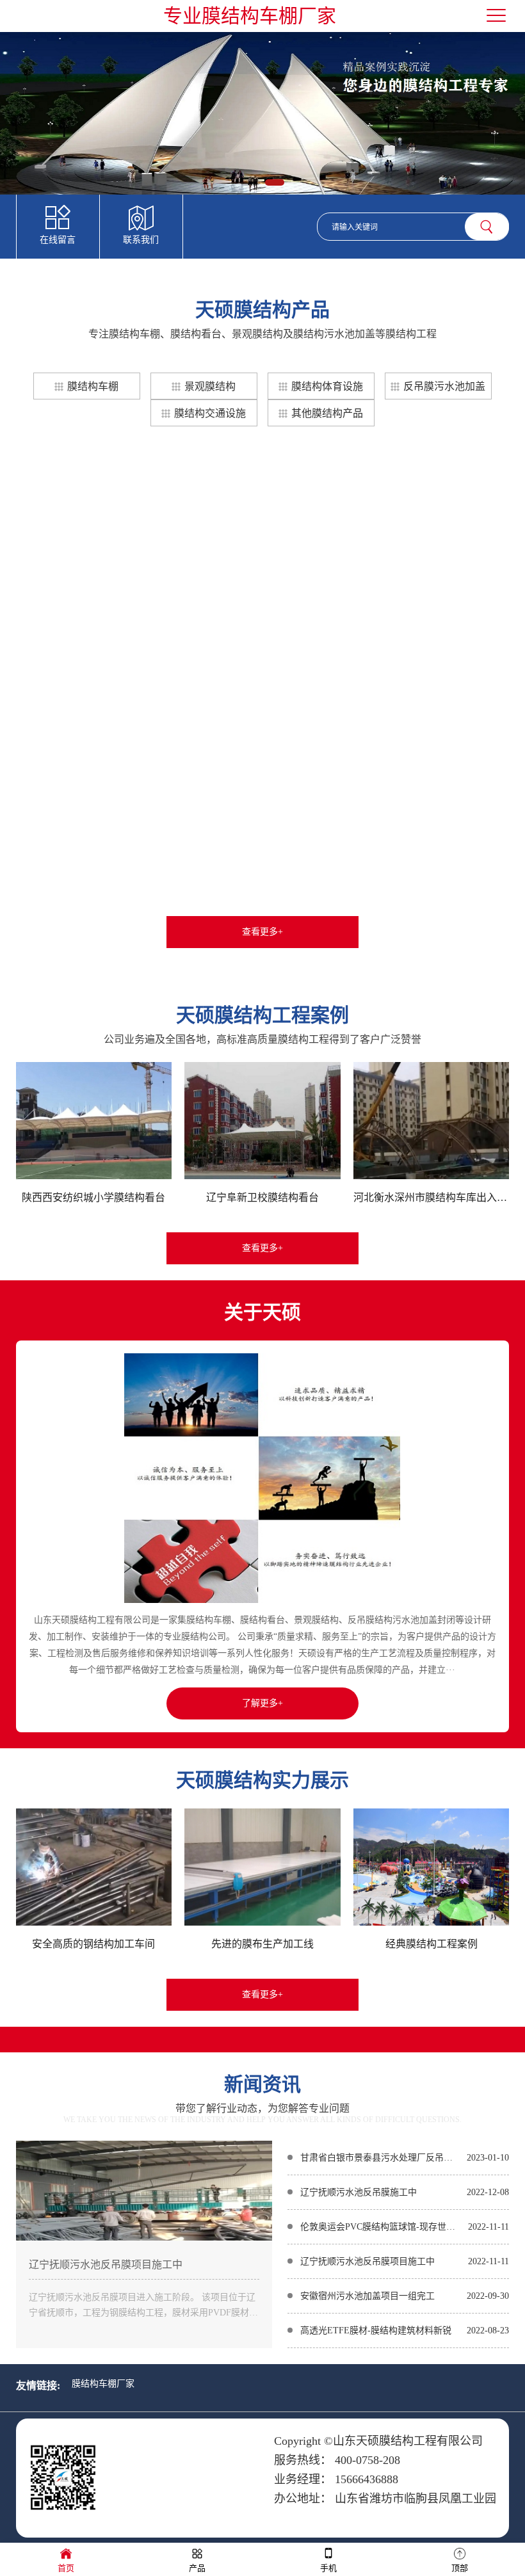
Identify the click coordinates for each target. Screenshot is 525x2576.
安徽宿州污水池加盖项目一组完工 (367, 2296)
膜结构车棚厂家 (103, 2384)
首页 (66, 2568)
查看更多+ (262, 932)
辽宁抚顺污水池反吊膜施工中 (359, 2192)
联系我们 (141, 240)
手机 (328, 2568)
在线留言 (58, 240)
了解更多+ (262, 1703)
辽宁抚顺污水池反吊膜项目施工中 (106, 2265)
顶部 (460, 2568)
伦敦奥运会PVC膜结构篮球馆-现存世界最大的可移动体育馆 (381, 2227)
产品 (197, 2568)
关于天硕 (262, 1312)
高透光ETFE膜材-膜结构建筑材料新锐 (376, 2330)
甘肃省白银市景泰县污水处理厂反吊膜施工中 (381, 2158)
